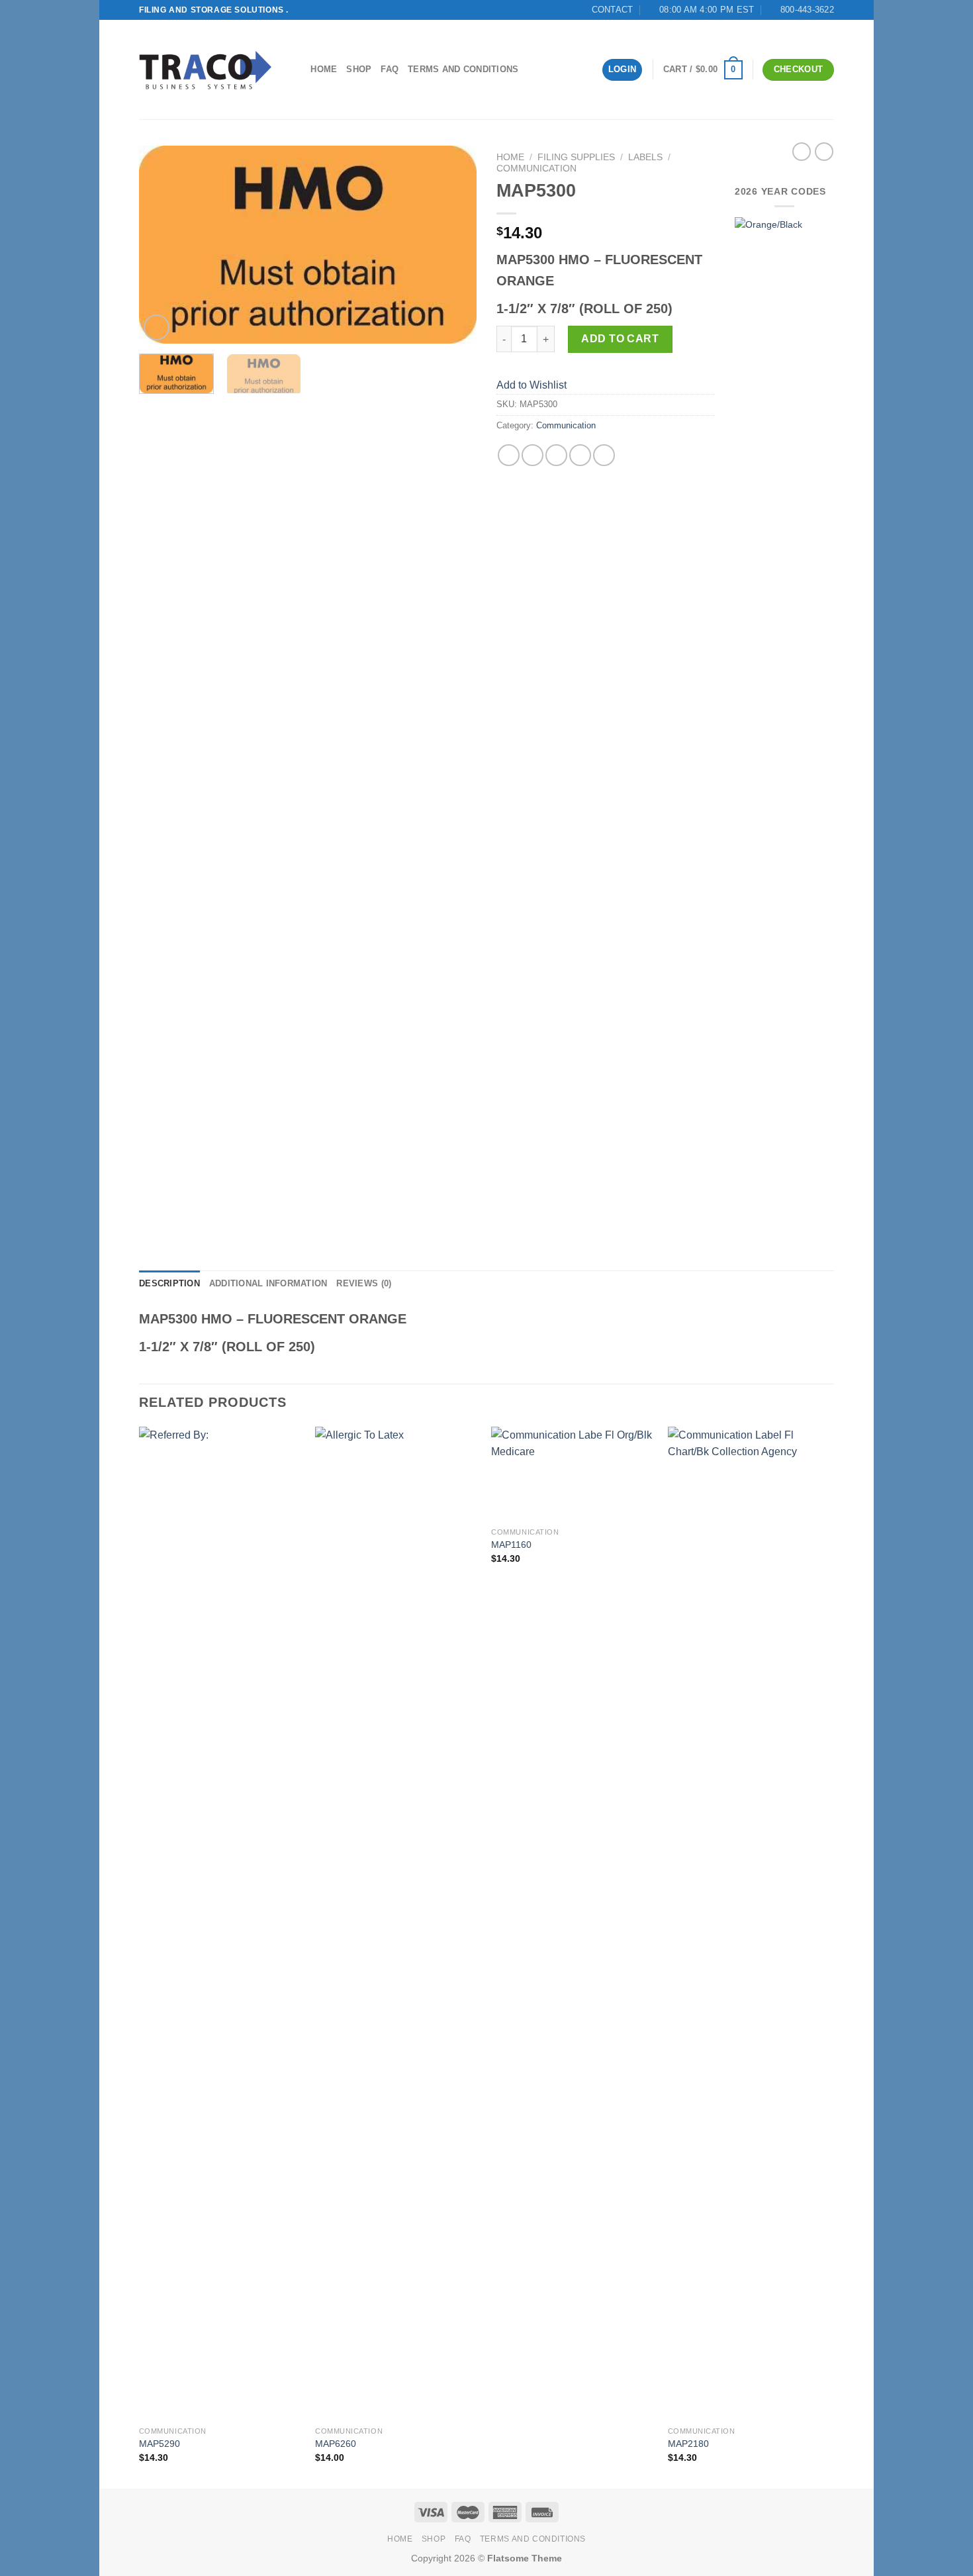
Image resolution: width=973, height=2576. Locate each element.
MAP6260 (336, 2444)
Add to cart (620, 339)
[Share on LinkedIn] (604, 455)
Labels (645, 157)
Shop (359, 69)
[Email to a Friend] (556, 455)
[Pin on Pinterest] (580, 455)
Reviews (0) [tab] (364, 1283)
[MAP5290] (221, 1923)
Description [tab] (169, 1283)
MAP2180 (688, 2444)
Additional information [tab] (268, 1283)
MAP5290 (160, 2444)
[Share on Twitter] (533, 455)
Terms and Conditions (463, 69)
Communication (536, 168)
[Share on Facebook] (509, 455)
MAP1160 (511, 1545)
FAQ (390, 69)
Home (324, 69)
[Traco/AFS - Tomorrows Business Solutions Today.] (205, 70)
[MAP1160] (573, 1474)
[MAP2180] (750, 1923)
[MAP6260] (397, 1923)
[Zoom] (157, 327)
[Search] (296, 70)
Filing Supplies (576, 157)
